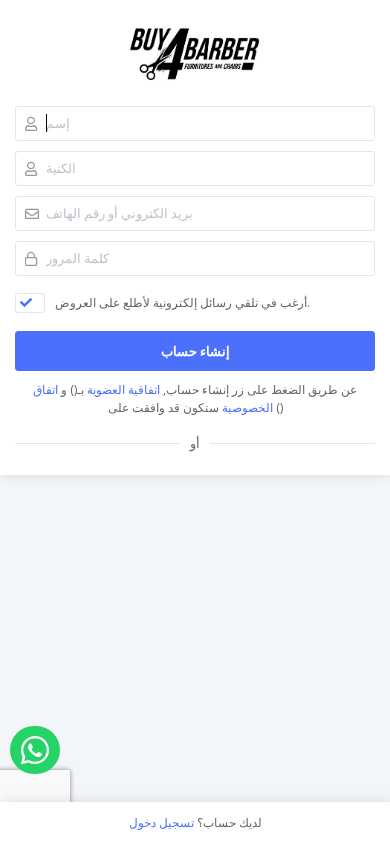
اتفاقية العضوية (123, 389)
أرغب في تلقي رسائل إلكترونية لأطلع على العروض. (182, 302)
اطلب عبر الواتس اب (35, 750)
